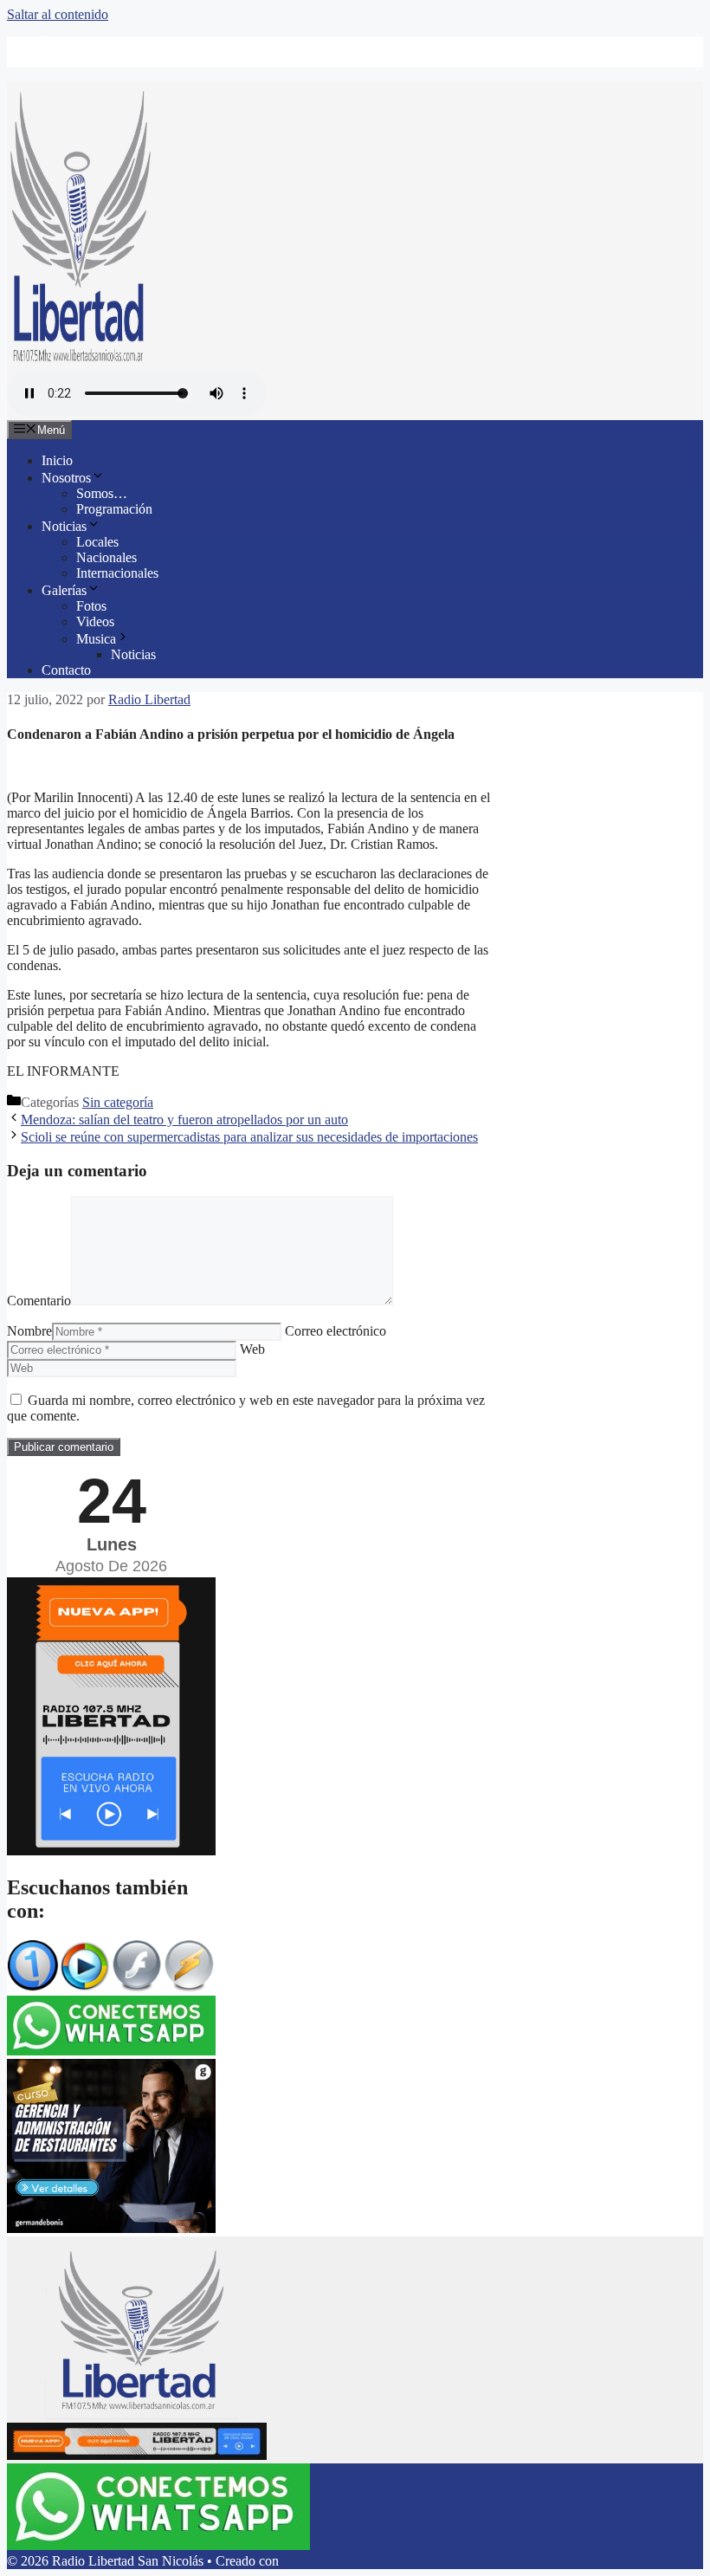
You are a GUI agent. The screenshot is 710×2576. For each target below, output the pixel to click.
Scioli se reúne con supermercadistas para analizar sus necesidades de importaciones (249, 1137)
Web (252, 1349)
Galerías (64, 590)
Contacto (66, 670)
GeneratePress (321, 2561)
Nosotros (66, 478)
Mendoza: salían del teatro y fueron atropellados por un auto (184, 1120)
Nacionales (106, 557)
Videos (95, 621)
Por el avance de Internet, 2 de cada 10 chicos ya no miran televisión (228, 59)
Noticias (64, 526)
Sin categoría (118, 1102)
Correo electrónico (336, 1331)
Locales (97, 542)
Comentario (39, 1301)
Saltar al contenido (58, 14)
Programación (114, 509)
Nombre (29, 1331)
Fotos (91, 606)
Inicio (57, 460)
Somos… (102, 493)
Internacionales (117, 573)
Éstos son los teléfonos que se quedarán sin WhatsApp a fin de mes (225, 44)
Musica (96, 639)
